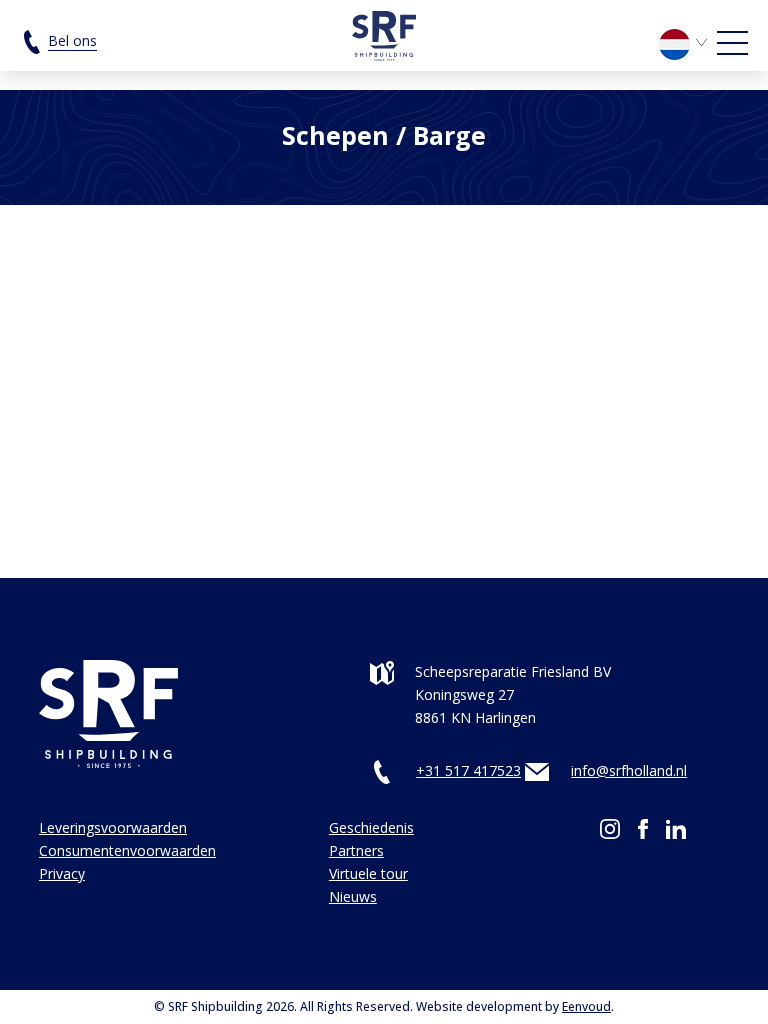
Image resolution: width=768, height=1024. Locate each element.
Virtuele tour (368, 873)
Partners (356, 850)
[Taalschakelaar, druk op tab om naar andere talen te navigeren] (686, 42)
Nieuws (353, 896)
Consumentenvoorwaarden (127, 850)
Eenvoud (586, 1006)
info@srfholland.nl (629, 770)
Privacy (62, 873)
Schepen (335, 135)
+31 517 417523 (468, 770)
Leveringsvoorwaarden (113, 827)
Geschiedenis (371, 827)
